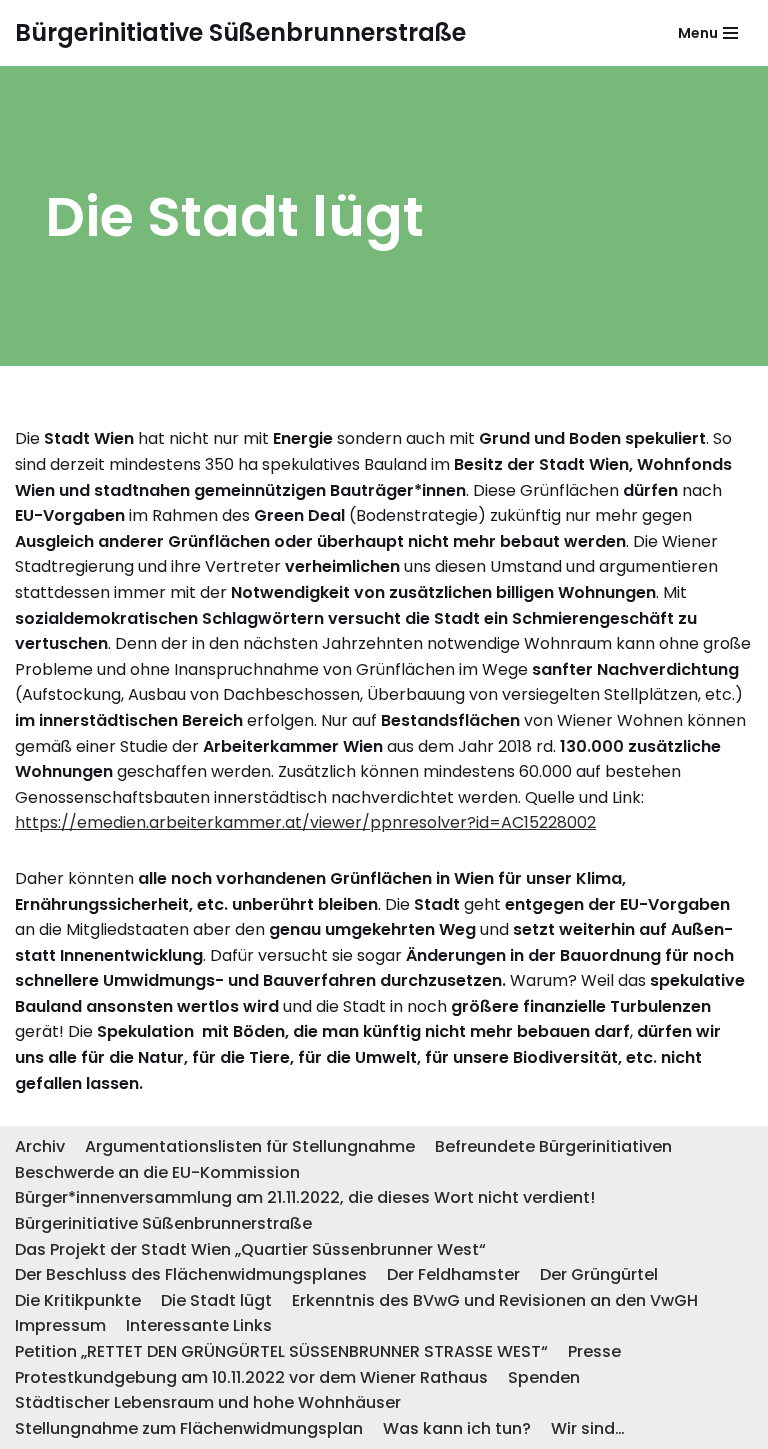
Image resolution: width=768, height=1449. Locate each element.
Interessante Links (199, 1325)
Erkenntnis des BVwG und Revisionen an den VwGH (495, 1300)
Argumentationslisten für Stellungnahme (250, 1146)
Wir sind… (588, 1428)
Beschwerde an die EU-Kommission (157, 1172)
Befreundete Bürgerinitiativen (553, 1146)
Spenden (544, 1377)
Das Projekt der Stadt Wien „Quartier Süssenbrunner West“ (250, 1249)
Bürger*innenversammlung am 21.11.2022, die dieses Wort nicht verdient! (305, 1197)
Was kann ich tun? (457, 1428)
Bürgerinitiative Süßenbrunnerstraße (163, 1223)
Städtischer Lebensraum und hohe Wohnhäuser (208, 1402)
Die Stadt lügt (216, 1300)
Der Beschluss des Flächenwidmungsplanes (191, 1274)
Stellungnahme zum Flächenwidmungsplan (189, 1428)
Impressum (60, 1325)
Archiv (40, 1146)
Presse (594, 1351)
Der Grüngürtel (599, 1274)
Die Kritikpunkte (78, 1300)
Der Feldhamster (453, 1274)
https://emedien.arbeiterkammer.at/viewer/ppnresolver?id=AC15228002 (305, 822)
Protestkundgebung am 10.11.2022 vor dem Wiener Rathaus (251, 1377)
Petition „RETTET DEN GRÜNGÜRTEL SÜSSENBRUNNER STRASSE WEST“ (281, 1351)
